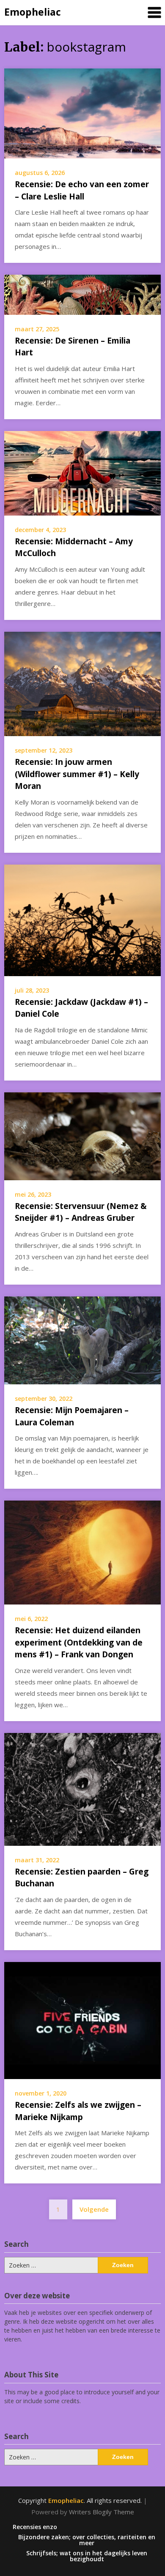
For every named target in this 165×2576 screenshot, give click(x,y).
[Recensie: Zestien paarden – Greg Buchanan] (82, 1788)
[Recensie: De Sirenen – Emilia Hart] (82, 294)
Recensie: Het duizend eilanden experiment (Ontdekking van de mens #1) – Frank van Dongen (79, 1642)
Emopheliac (33, 12)
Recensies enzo (35, 2527)
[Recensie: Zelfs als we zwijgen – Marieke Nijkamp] (82, 2020)
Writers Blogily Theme (102, 2512)
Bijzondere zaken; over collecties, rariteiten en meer (87, 2540)
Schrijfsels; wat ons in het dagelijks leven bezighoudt (87, 2556)
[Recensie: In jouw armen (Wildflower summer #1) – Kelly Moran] (82, 683)
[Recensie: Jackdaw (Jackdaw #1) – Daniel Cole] (82, 920)
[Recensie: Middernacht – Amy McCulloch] (82, 472)
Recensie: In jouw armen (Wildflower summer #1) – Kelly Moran (77, 774)
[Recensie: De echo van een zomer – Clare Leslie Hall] (82, 113)
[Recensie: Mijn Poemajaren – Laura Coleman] (82, 1340)
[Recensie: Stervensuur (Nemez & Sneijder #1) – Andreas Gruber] (82, 1135)
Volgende (94, 2209)
